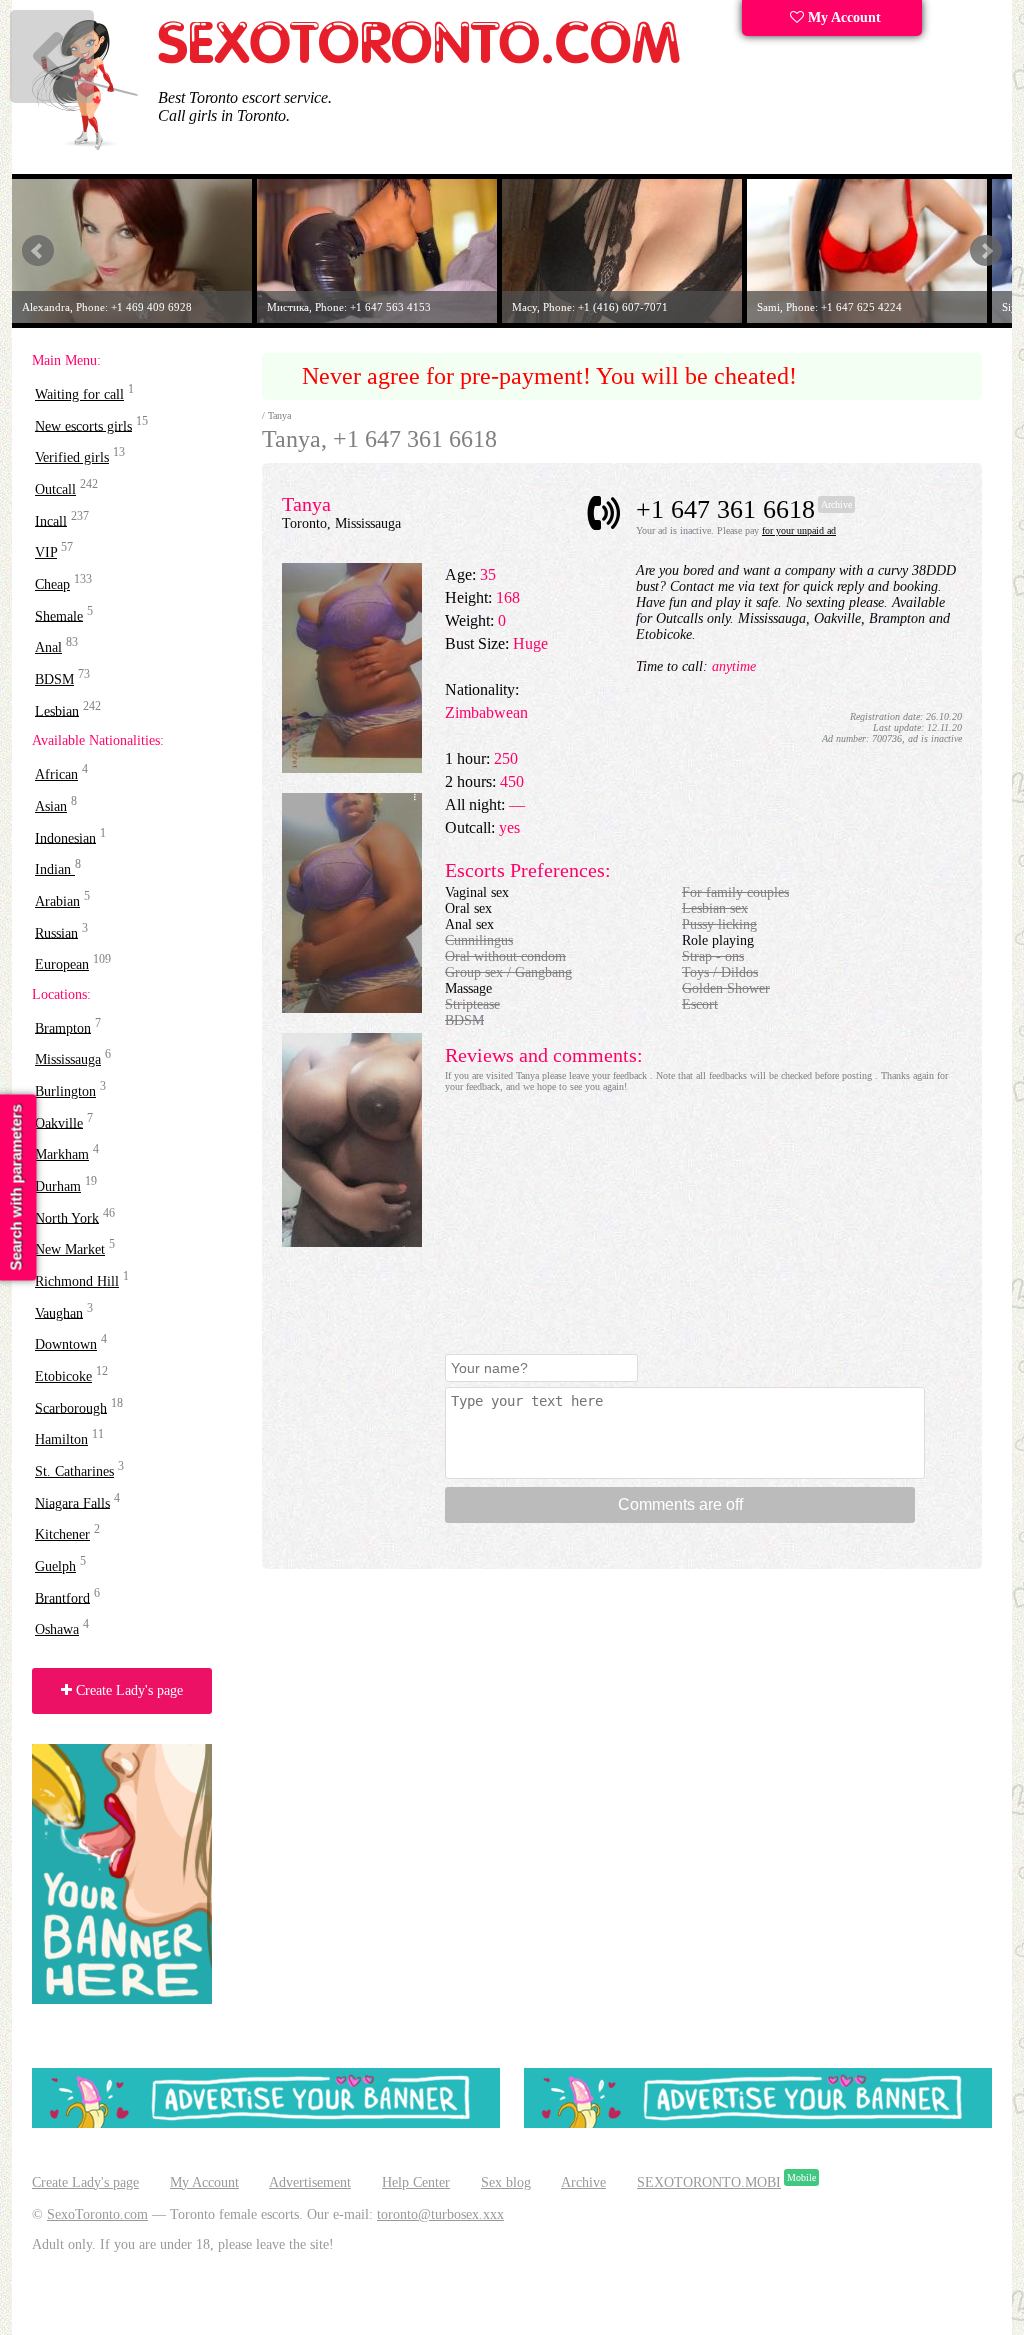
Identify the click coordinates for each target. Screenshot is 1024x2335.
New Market (70, 1249)
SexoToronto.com (97, 2214)
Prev (38, 251)
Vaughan (59, 1312)
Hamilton (61, 1439)
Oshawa (57, 1629)
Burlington (65, 1091)
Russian (56, 932)
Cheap (52, 584)
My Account (842, 17)
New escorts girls (83, 425)
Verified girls (72, 457)
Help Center (416, 2182)
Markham (62, 1154)
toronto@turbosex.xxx (440, 2214)
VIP (46, 552)
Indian (55, 869)
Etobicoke (63, 1376)
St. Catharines (74, 1471)
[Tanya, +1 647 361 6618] (352, 768)
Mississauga (68, 1059)
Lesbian (57, 710)
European (62, 964)
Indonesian (65, 837)
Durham (58, 1186)
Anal (48, 647)
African (56, 774)
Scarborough (71, 1407)
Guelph (55, 1566)
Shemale (59, 615)
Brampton (63, 1027)
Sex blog (506, 2182)
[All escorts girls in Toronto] (419, 60)
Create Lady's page (127, 1690)
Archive (583, 2182)
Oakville (59, 1122)
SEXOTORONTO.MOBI (709, 2182)
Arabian (57, 901)
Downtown (66, 1344)
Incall (51, 520)
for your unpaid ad (799, 530)
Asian (51, 806)
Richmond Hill (77, 1281)
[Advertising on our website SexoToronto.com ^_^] (266, 2123)
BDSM (54, 679)
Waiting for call (79, 394)
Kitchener (62, 1534)
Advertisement (310, 2182)
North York (67, 1217)
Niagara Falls (72, 1502)
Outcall (55, 489)
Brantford (62, 1597)
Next (986, 251)
